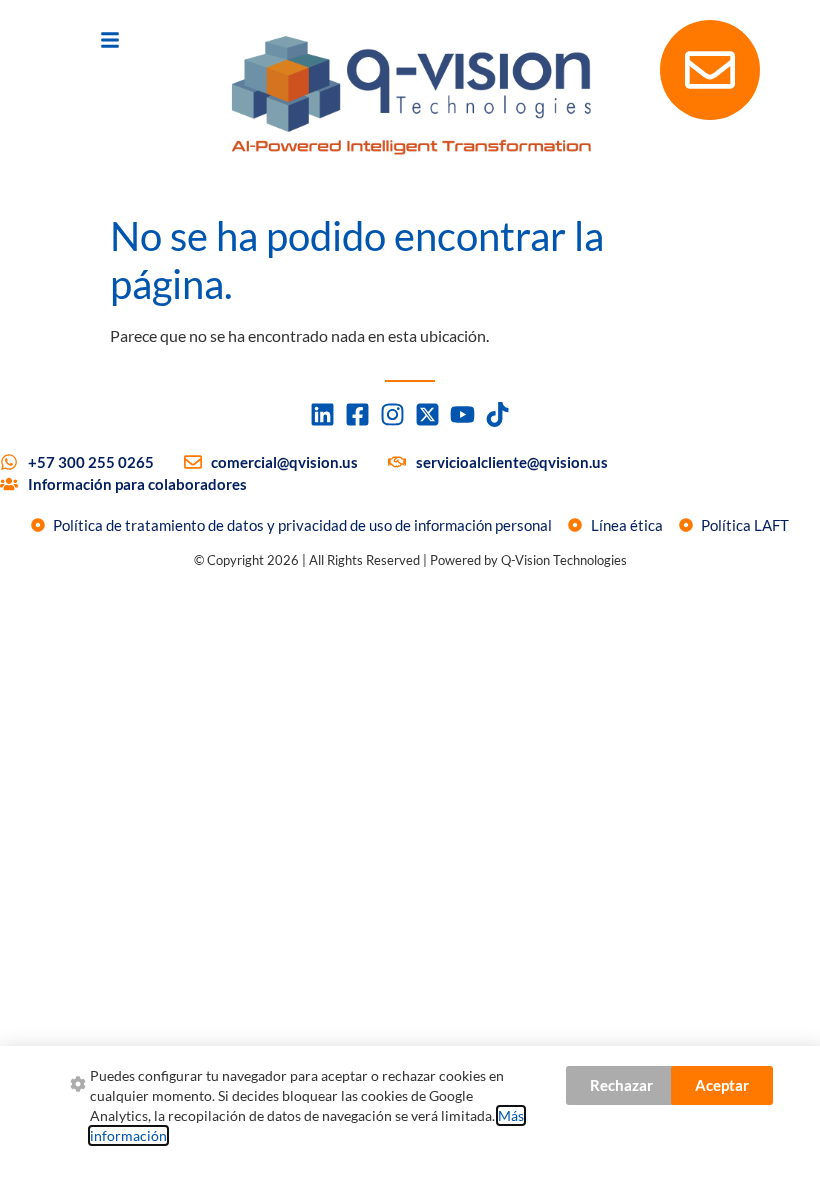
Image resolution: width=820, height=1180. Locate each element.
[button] (110, 40)
